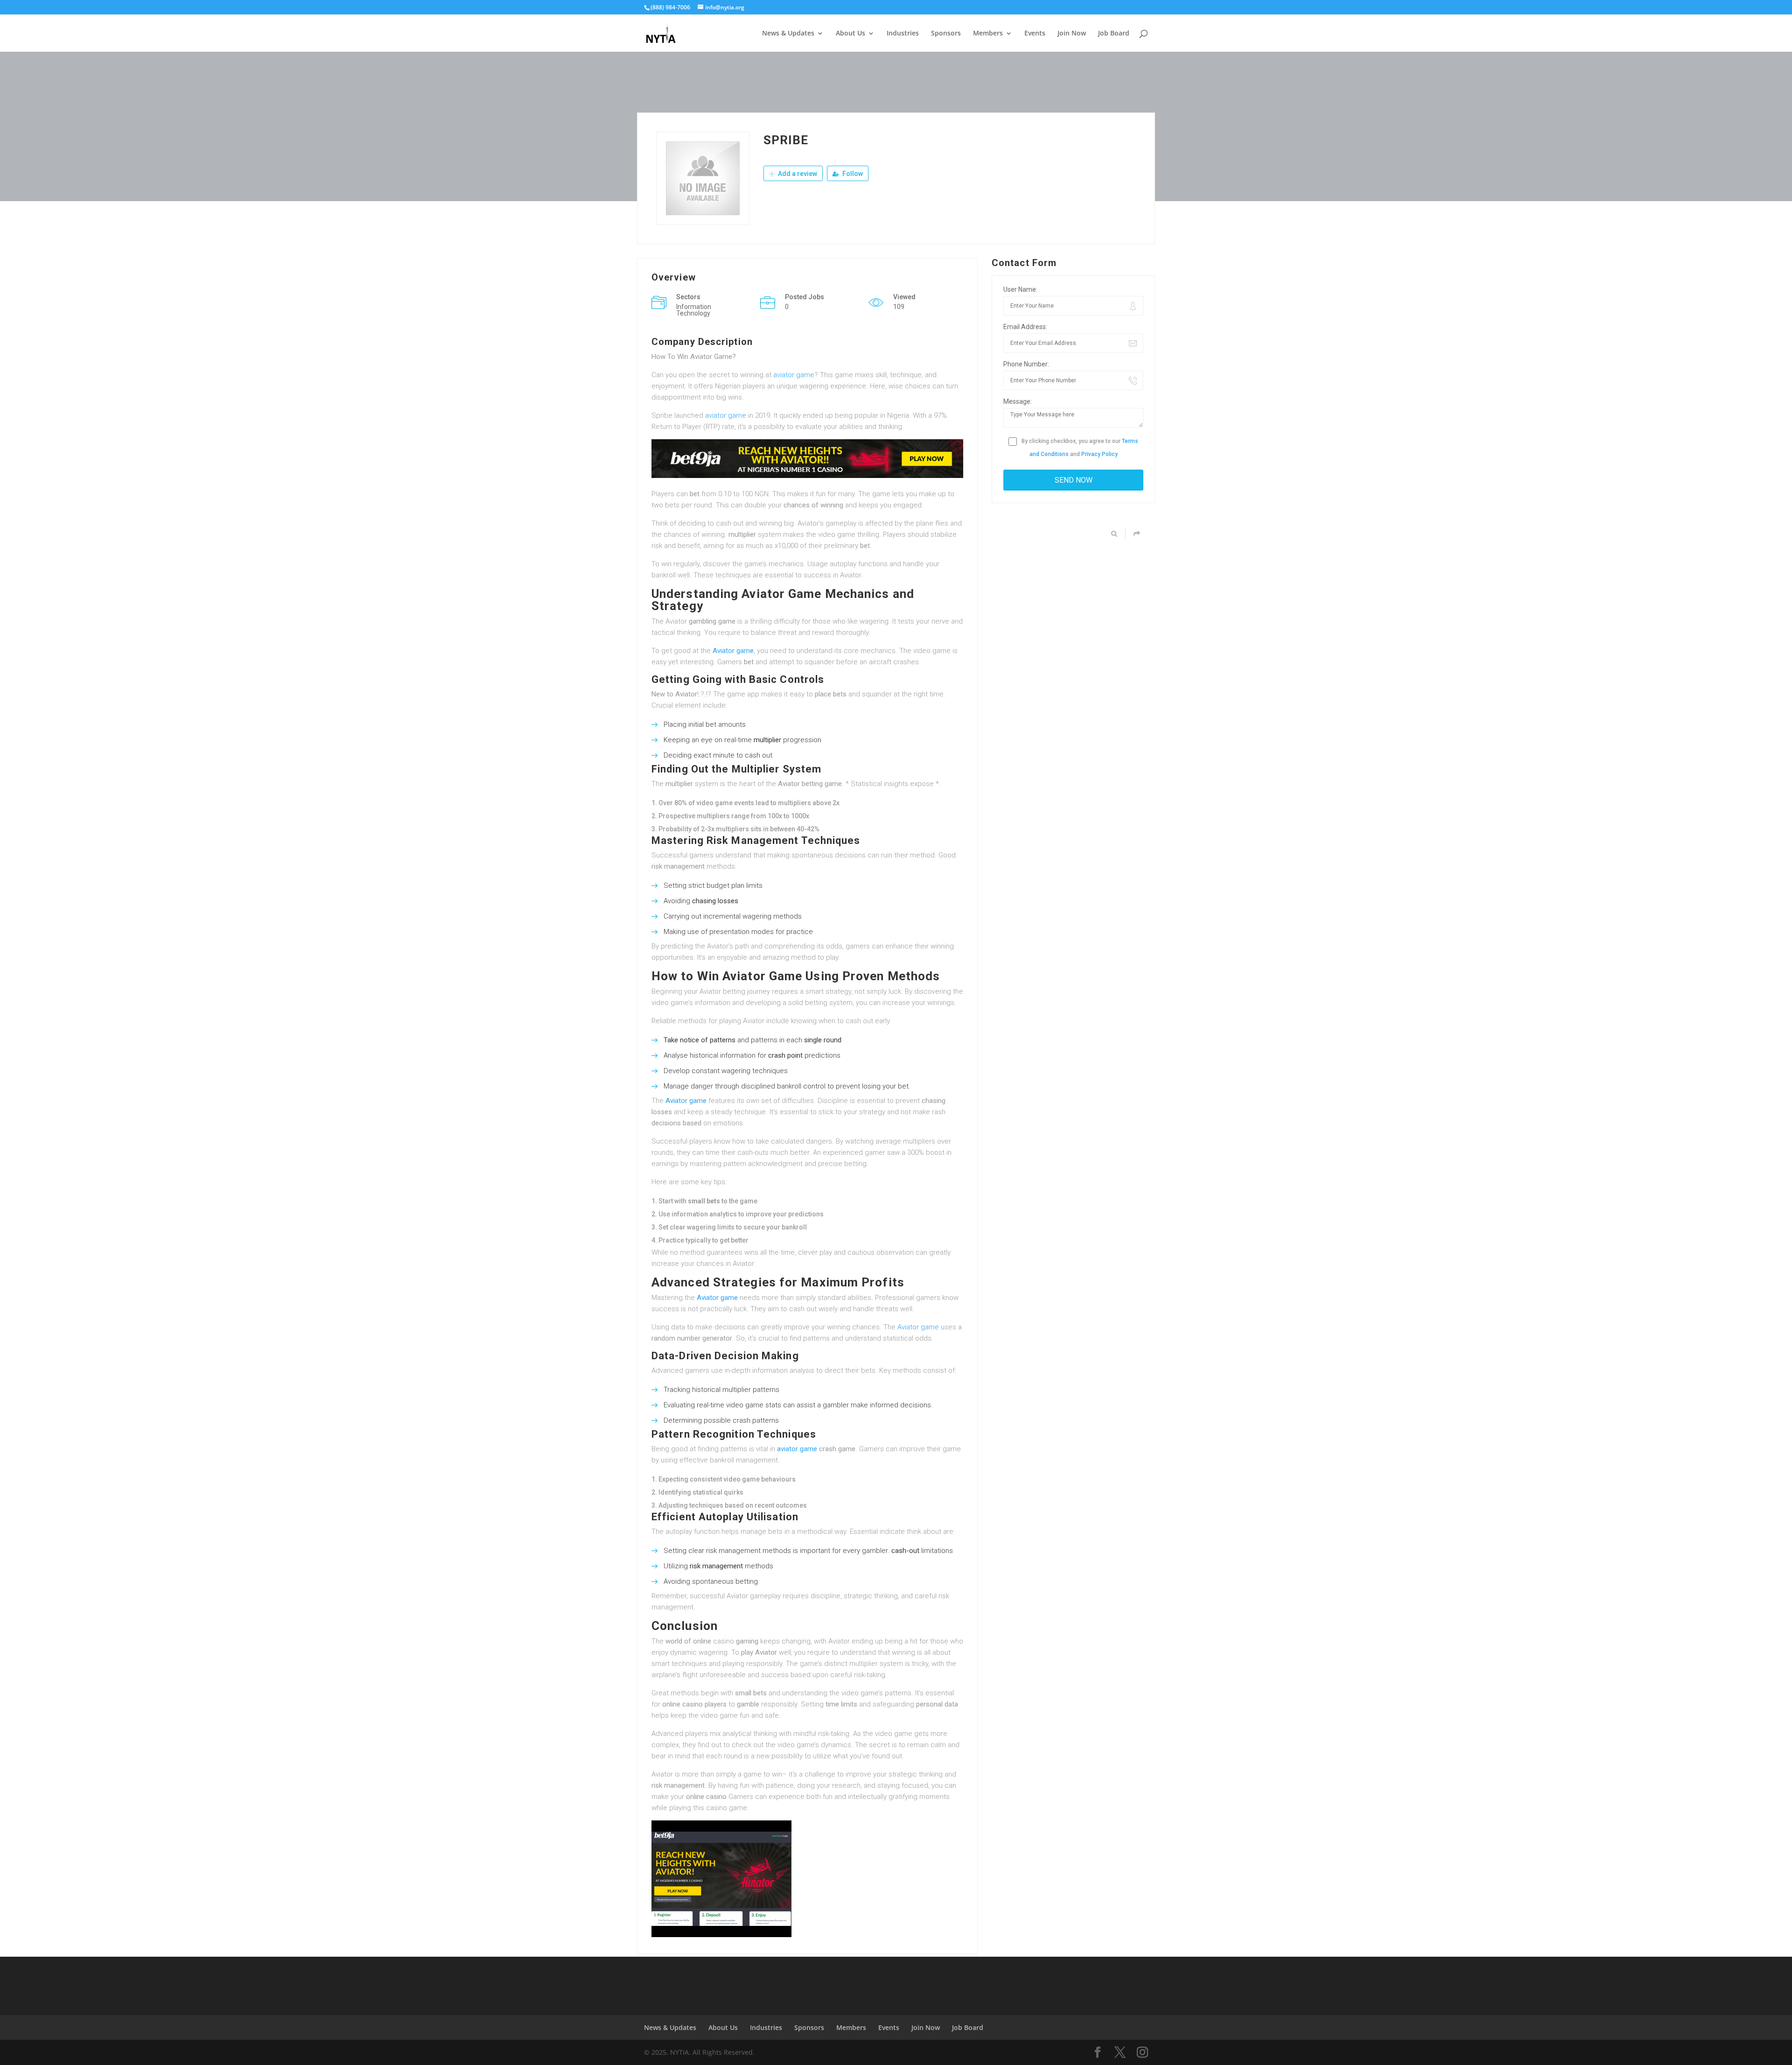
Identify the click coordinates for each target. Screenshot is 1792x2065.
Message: (1018, 401)
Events (1035, 34)
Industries (903, 34)
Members (988, 34)
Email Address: (1025, 327)
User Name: (1020, 289)
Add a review (797, 174)
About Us (850, 34)
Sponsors (946, 34)
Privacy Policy (1099, 454)
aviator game (794, 375)
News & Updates (788, 34)
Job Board (1114, 34)
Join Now (1072, 34)
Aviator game (733, 651)
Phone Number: (1026, 364)
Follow (852, 174)
